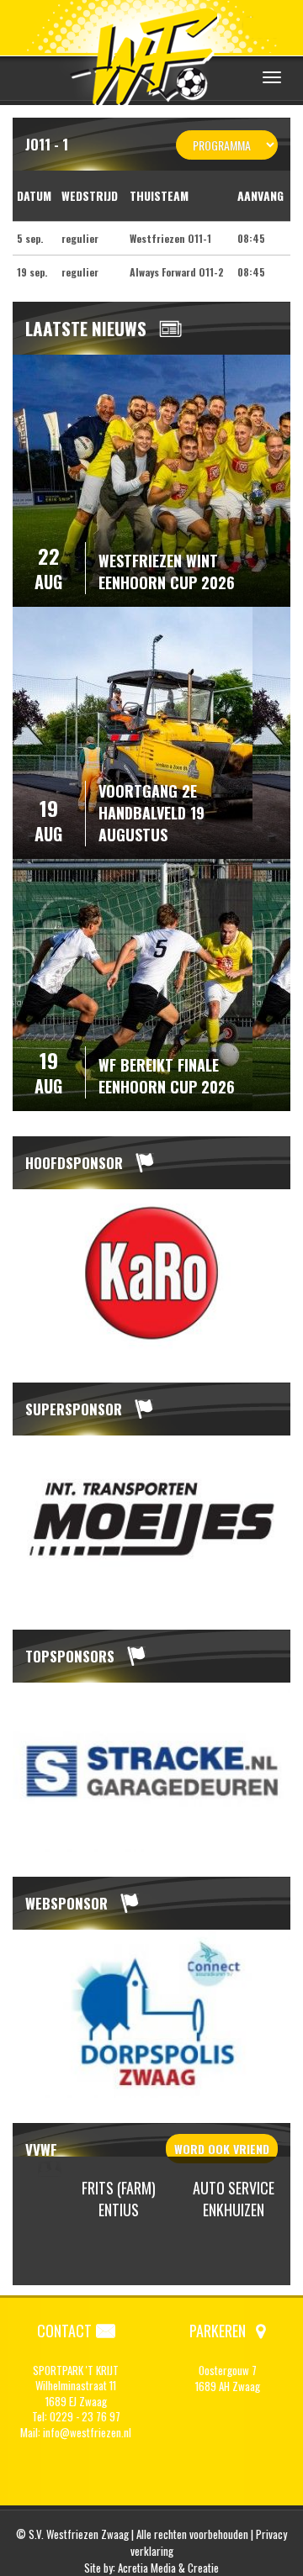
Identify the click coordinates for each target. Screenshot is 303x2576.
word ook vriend (222, 2149)
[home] (151, 54)
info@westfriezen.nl (87, 2432)
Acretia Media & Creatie (168, 2568)
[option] (151, 1274)
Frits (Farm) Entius (119, 2199)
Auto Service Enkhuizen (234, 2199)
